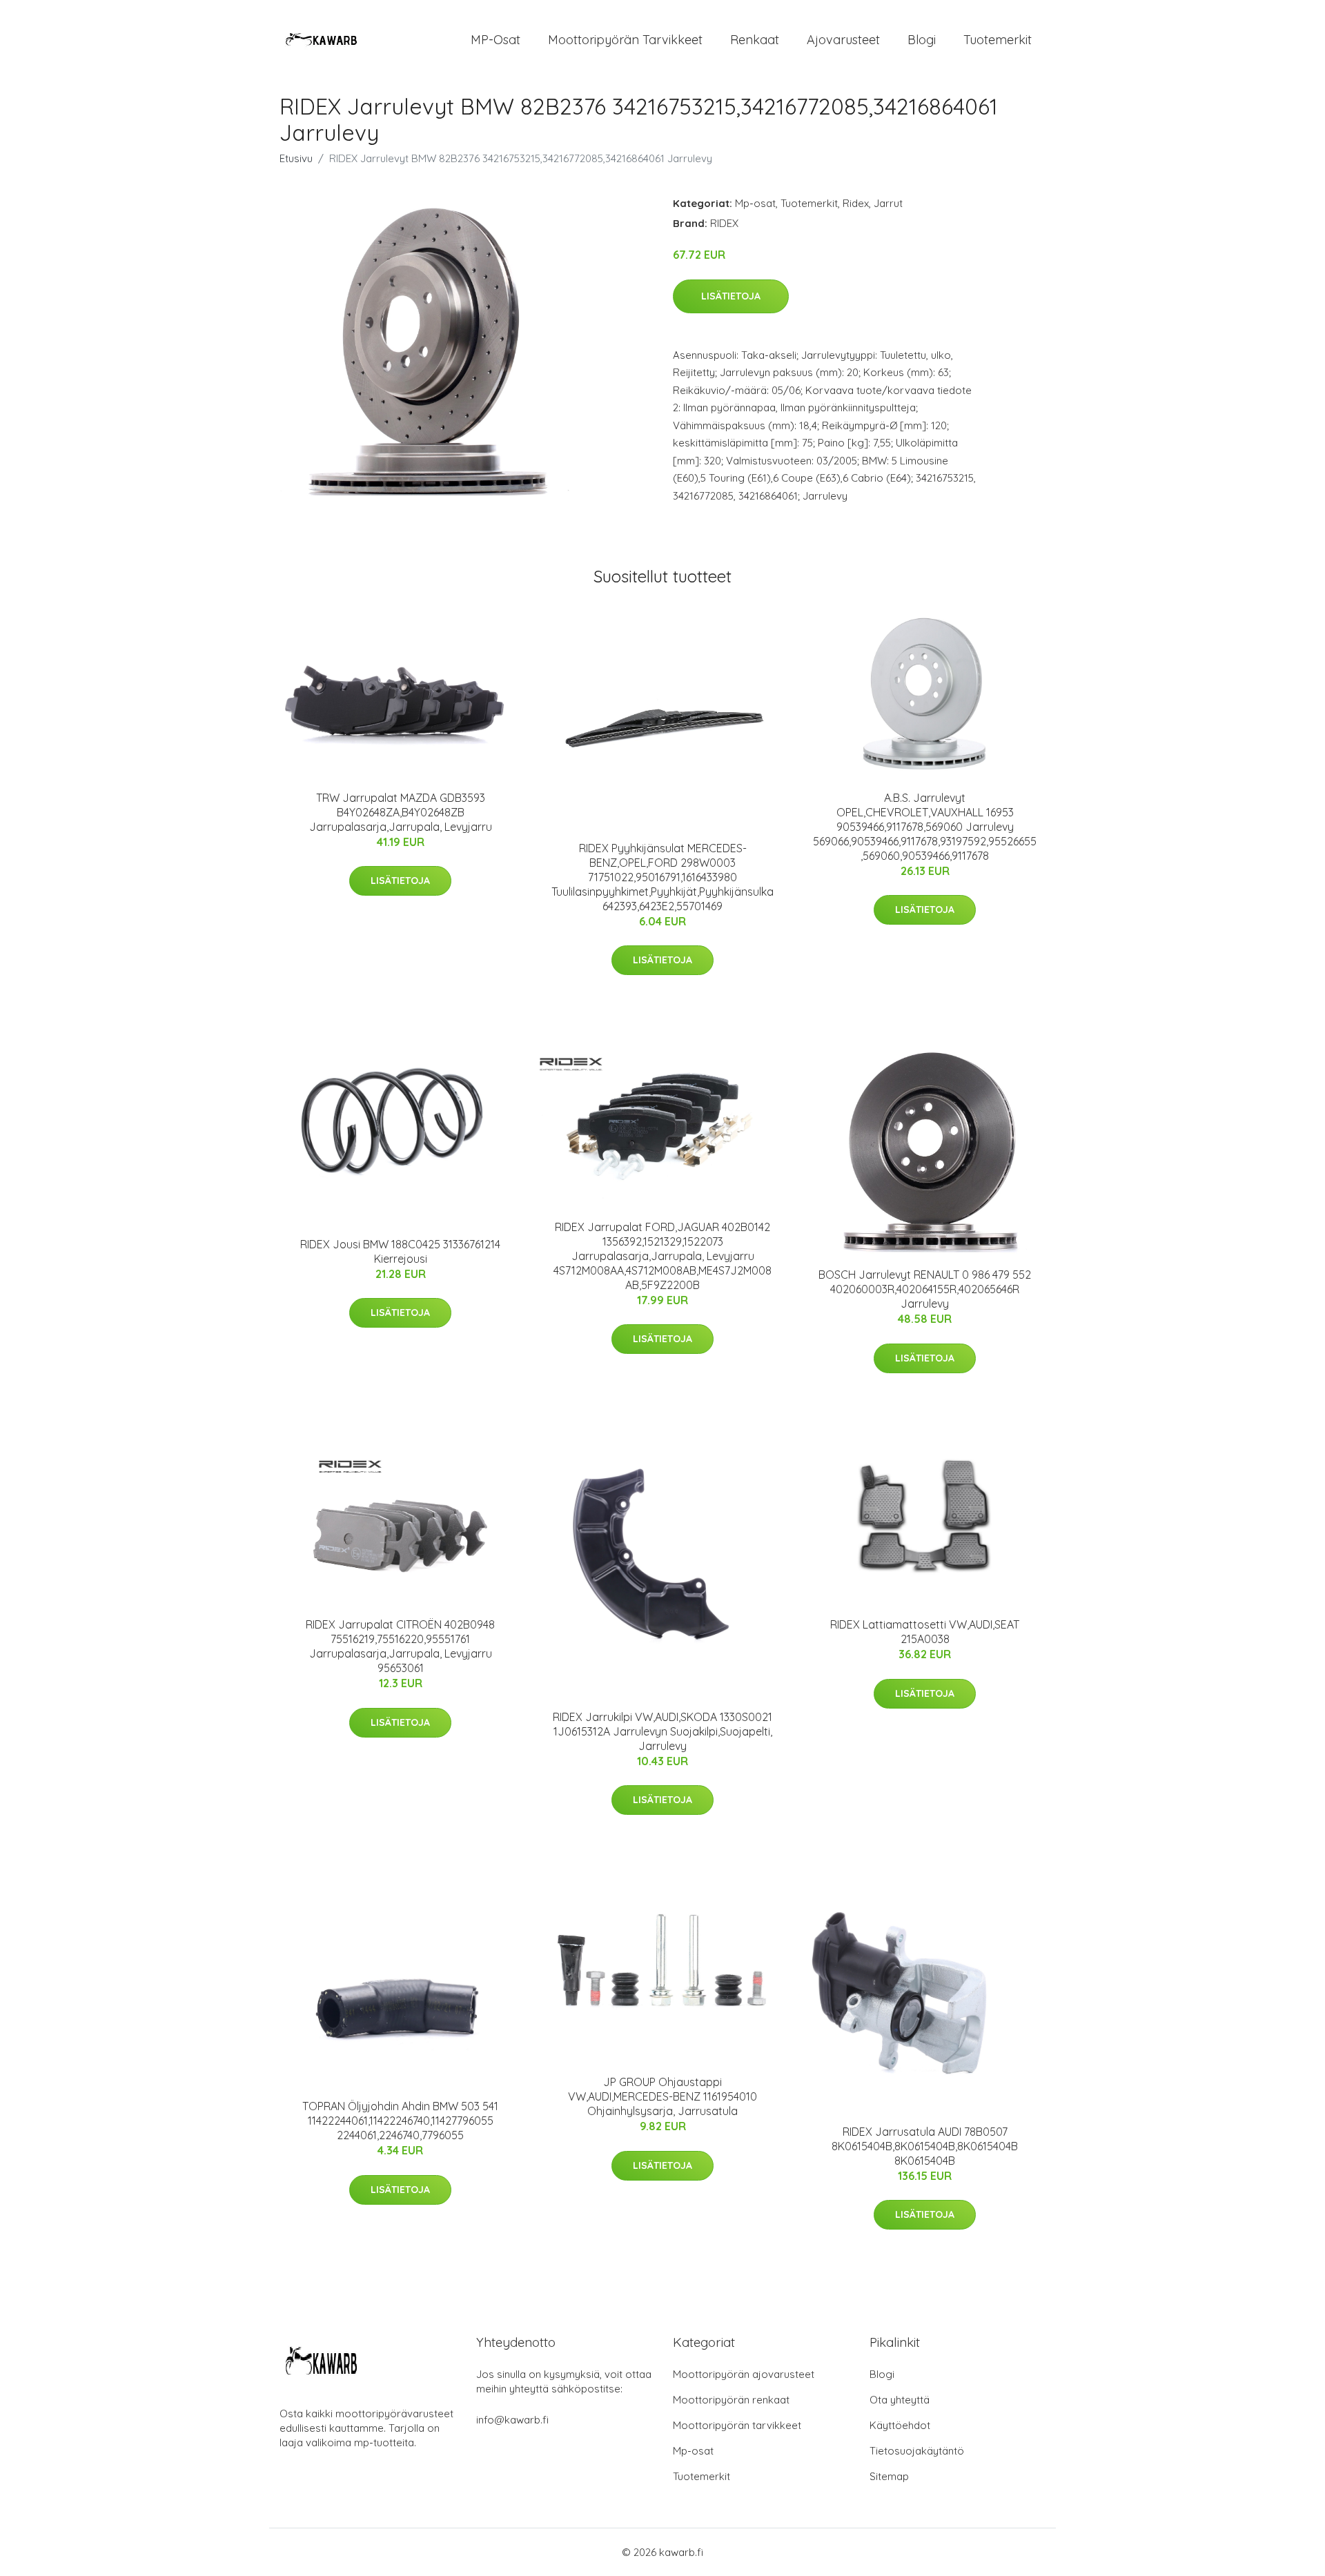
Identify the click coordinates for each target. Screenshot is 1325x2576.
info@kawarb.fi (512, 2420)
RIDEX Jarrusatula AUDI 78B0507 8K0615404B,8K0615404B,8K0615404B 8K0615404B (925, 2146)
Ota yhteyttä (900, 2400)
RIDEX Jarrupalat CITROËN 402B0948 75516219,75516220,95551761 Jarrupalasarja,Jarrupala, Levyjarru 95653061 (400, 1646)
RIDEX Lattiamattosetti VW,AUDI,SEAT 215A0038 (925, 1632)
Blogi (922, 40)
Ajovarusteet (843, 40)
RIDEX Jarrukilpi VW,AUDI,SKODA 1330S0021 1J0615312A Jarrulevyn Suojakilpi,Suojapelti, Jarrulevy (662, 1731)
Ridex (856, 203)
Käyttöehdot (900, 2425)
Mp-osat (755, 203)
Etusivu (296, 158)
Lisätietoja (731, 296)
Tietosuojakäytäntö (917, 2451)
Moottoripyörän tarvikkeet (625, 40)
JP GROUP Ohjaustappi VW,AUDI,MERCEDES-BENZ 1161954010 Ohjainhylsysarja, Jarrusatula (662, 2096)
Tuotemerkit (998, 40)
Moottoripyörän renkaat (731, 2400)
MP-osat (495, 40)
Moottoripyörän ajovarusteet (744, 2374)
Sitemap (889, 2476)
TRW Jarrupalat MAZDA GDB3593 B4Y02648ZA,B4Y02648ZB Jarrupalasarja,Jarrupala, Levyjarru (401, 812)
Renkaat (755, 40)
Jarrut (888, 203)
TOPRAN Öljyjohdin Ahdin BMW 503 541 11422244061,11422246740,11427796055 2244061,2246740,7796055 (400, 2121)
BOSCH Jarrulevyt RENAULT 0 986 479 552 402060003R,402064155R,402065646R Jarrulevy (925, 1289)
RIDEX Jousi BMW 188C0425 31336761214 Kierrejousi (400, 1251)
